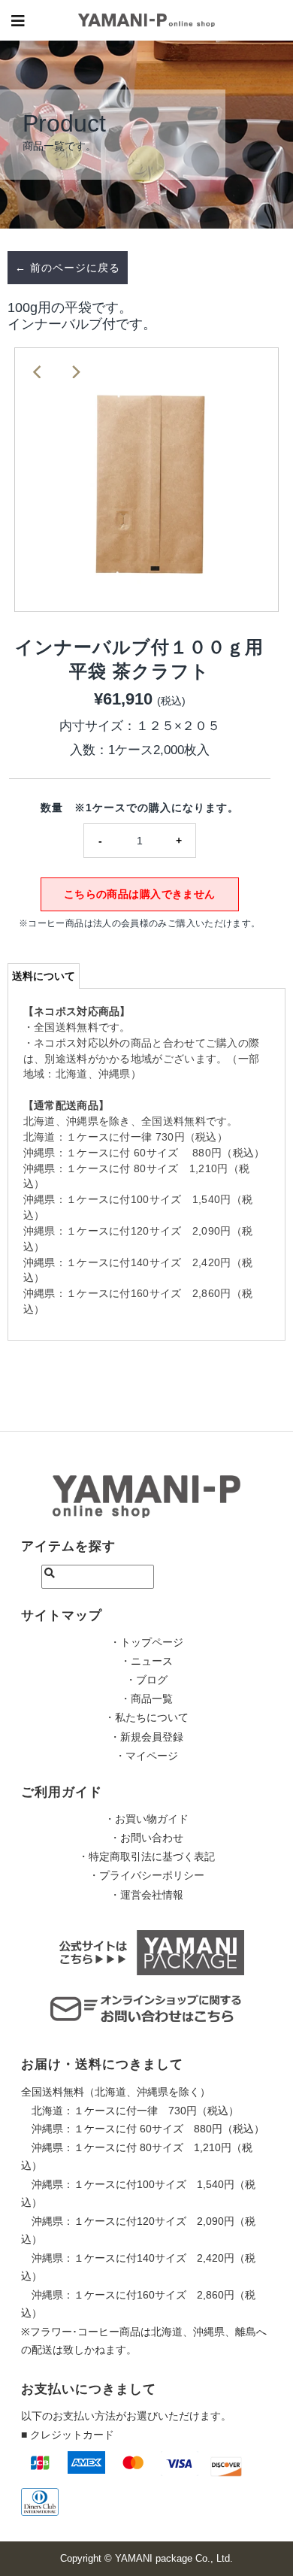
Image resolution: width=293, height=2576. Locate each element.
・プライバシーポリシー (146, 1875)
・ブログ (146, 1680)
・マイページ (146, 1756)
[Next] (75, 371)
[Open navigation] (18, 20)
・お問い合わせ (146, 1838)
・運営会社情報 (146, 1895)
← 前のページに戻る (68, 268)
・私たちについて (146, 1717)
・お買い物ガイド (146, 1819)
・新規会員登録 (146, 1737)
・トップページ (146, 1642)
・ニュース (146, 1661)
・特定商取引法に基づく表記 (146, 1856)
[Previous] (38, 371)
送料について (44, 976)
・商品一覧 (146, 1699)
